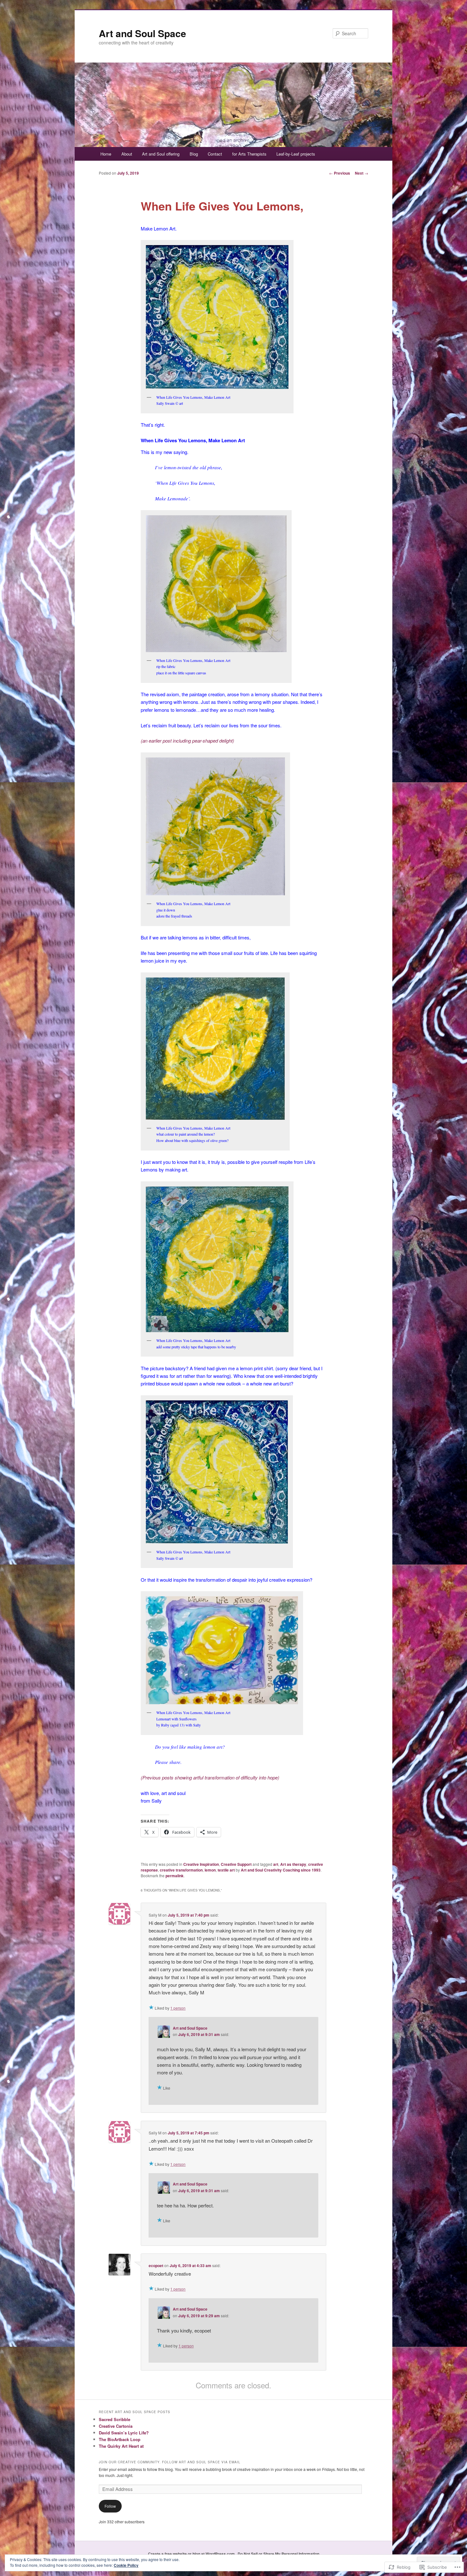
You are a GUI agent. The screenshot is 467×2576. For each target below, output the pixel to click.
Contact (215, 154)
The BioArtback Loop (120, 2439)
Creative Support (236, 1864)
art (276, 1864)
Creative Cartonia (116, 2426)
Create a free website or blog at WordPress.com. (192, 2554)
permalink (175, 1876)
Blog (194, 154)
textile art (226, 1870)
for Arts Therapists (249, 154)
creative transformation (181, 1870)
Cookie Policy (126, 2565)
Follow (110, 2506)
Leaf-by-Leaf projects (296, 154)
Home (106, 154)
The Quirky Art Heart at (121, 2446)
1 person (178, 2008)
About (127, 154)
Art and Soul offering (161, 154)
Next (362, 173)
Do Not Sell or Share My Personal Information (278, 2554)
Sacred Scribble (115, 2419)
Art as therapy (293, 1864)
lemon (210, 1870)
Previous (340, 173)
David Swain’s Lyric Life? (124, 2433)
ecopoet (156, 2266)
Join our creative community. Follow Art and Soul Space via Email (170, 2462)
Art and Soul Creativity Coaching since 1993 (281, 1870)
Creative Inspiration (201, 1864)
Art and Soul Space (142, 33)
